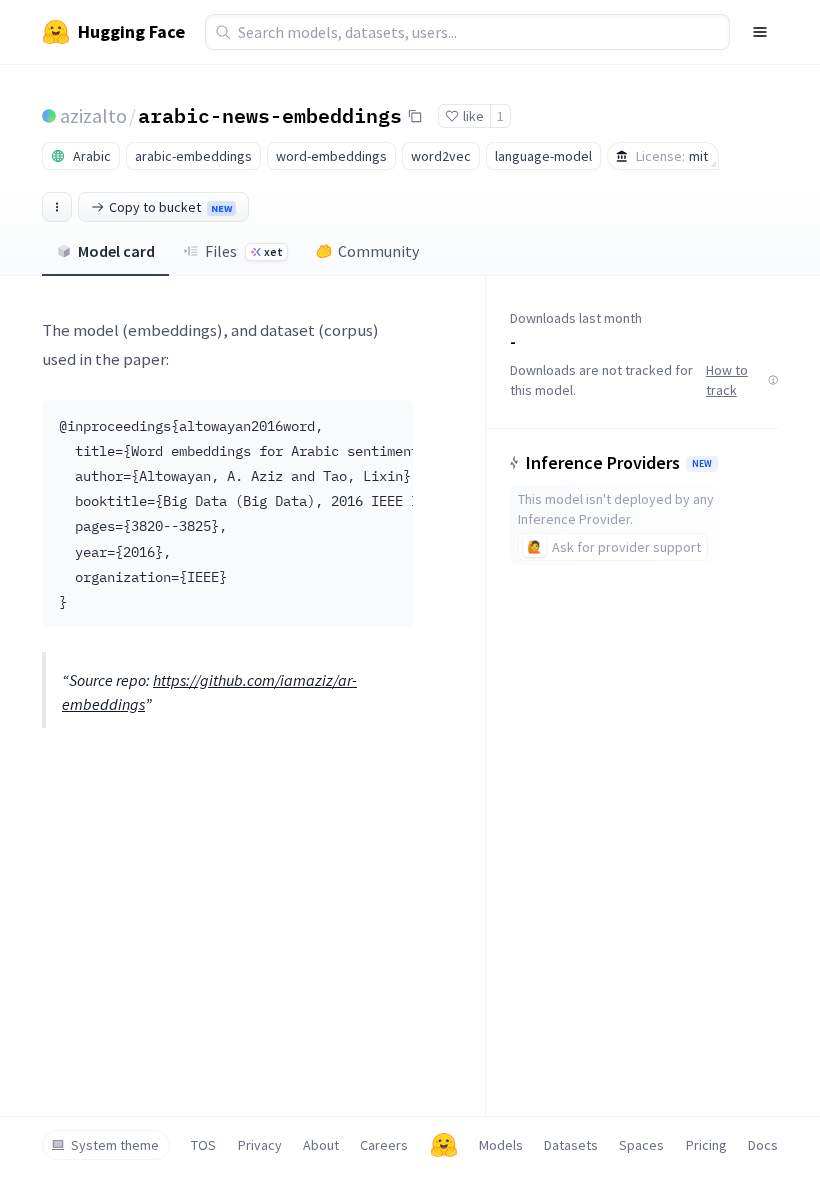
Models (501, 1145)
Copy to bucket (170, 207)
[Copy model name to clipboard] (415, 116)
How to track (727, 380)
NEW (702, 464)
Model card (116, 251)
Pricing (706, 1145)
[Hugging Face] (444, 1145)
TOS (203, 1145)
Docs (763, 1145)
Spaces (641, 1145)
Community (378, 251)
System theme (115, 1145)
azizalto (93, 115)
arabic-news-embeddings (270, 115)
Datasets (571, 1145)
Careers (384, 1145)
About (321, 1145)
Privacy (260, 1145)
